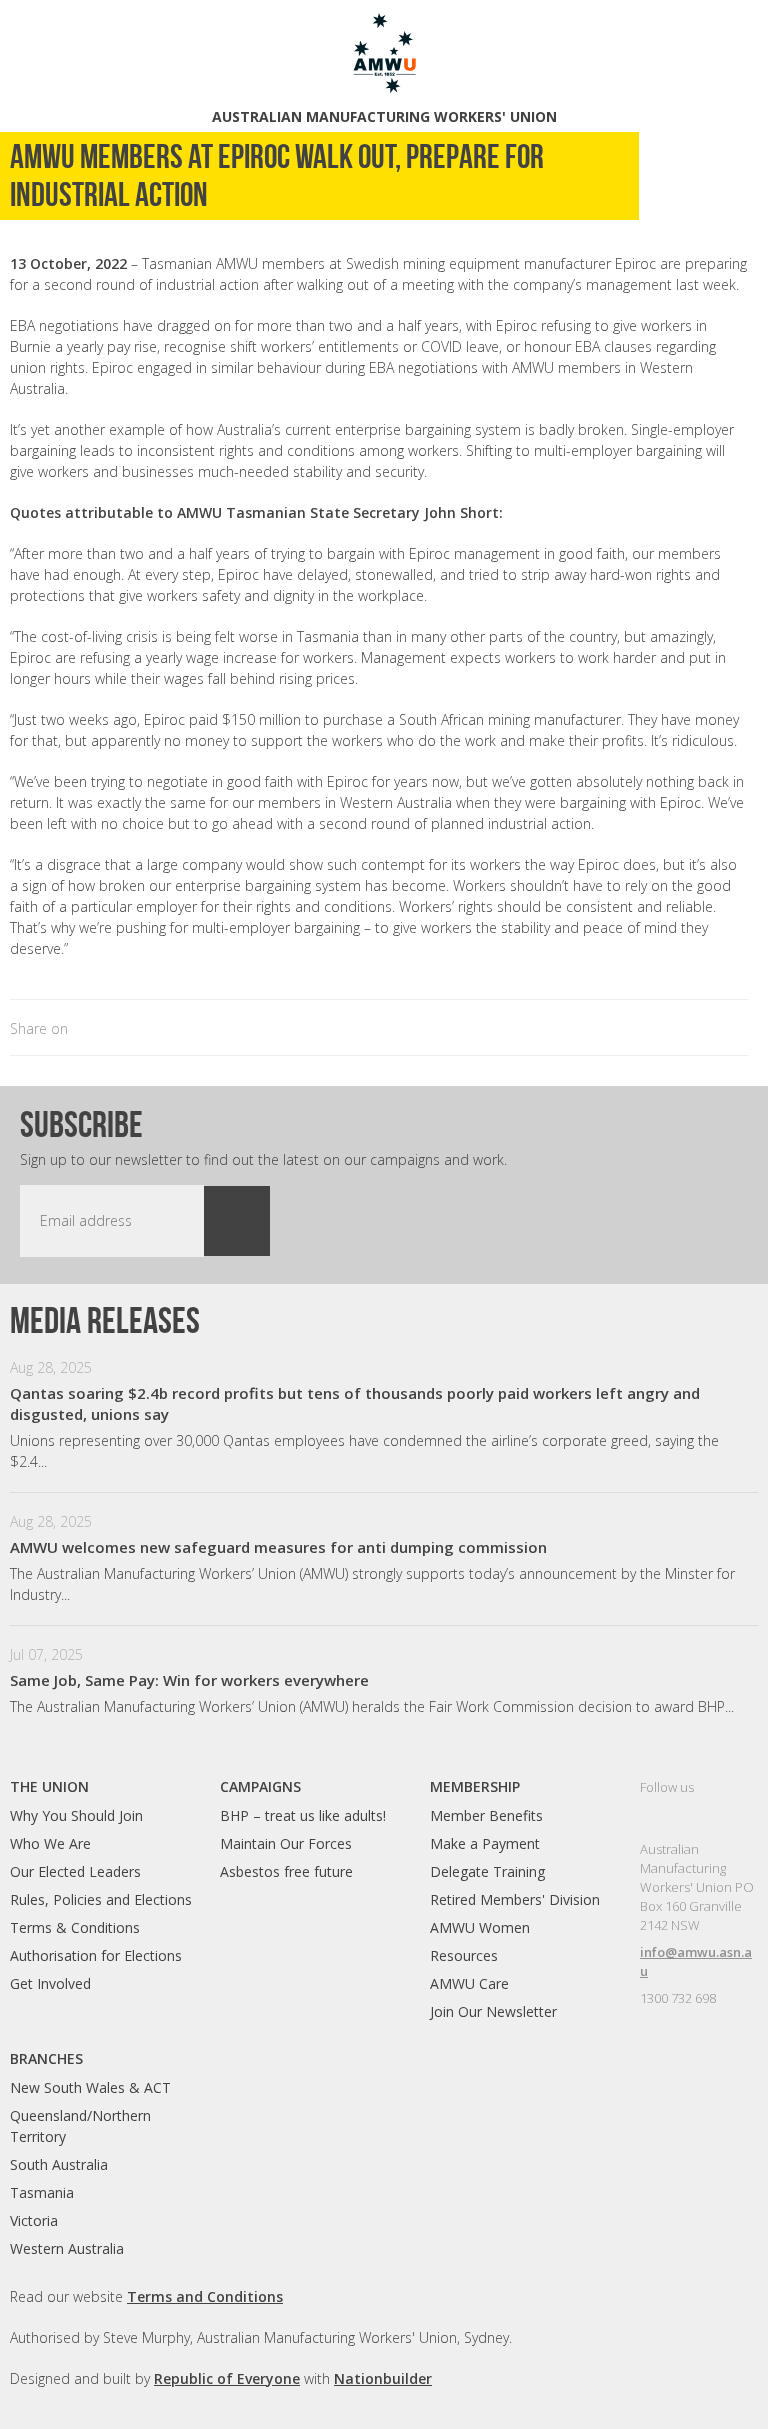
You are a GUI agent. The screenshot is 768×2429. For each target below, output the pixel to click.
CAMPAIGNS (260, 1786)
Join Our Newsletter (493, 2011)
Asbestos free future (286, 1871)
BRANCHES (46, 2058)
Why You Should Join (76, 1815)
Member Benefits (486, 1815)
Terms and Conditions (205, 2296)
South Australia (59, 2164)
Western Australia (67, 2248)
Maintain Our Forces (286, 1843)
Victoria (34, 2220)
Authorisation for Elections (96, 1955)
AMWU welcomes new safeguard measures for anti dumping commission (278, 1547)
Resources (464, 1955)
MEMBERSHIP (475, 1786)
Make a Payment (485, 1843)
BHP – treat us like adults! (303, 1815)
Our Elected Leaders (75, 1871)
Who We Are (50, 1843)
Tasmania (42, 2192)
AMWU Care (469, 1983)
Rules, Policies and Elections (101, 1899)
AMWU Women (480, 1927)
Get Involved (50, 1983)
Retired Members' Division (515, 1899)
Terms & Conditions (75, 1927)
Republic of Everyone (227, 2378)
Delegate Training (487, 1871)
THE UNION (49, 1786)
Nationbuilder (383, 2378)
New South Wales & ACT (90, 2087)
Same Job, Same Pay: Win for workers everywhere (189, 1680)
